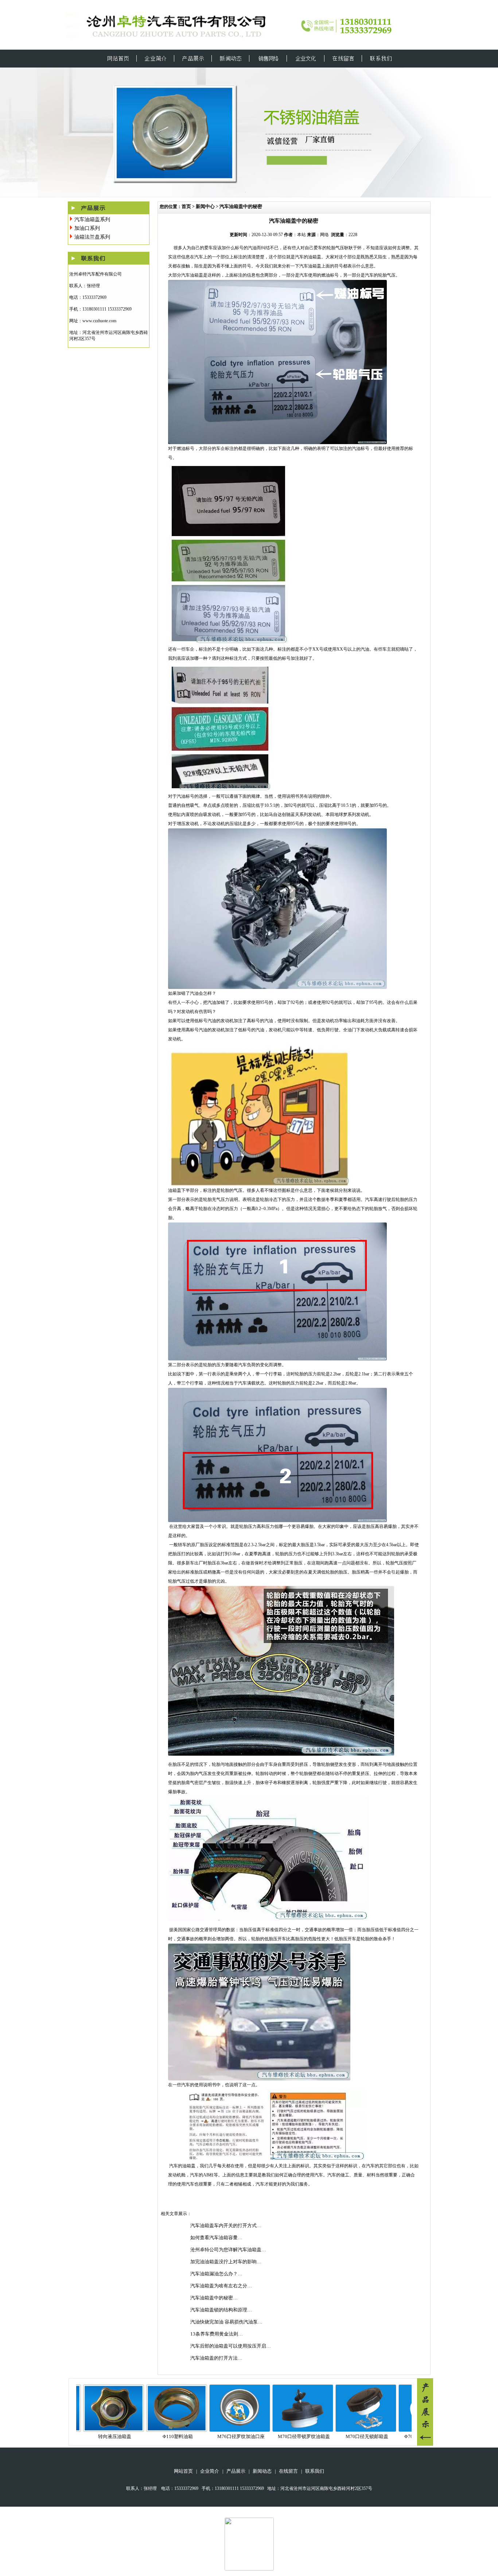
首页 (186, 206)
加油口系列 (87, 228)
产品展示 (236, 2471)
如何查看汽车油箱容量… (216, 2238)
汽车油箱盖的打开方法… (216, 2358)
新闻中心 (205, 206)
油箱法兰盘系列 (92, 237)
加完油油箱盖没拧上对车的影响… (226, 2262)
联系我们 (315, 2471)
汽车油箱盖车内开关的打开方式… (226, 2225)
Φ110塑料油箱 (124, 2436)
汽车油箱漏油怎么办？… (216, 2274)
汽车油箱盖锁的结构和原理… (221, 2310)
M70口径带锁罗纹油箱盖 (251, 2436)
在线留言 (288, 2471)
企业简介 (210, 2471)
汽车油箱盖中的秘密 (241, 206)
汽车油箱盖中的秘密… (214, 2298)
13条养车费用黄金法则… (217, 2334)
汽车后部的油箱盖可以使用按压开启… (231, 2346)
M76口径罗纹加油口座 (188, 2436)
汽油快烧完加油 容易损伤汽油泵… (226, 2322)
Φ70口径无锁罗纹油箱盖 (377, 2436)
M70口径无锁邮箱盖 (314, 2436)
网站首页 (183, 2471)
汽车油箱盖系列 (92, 220)
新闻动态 (262, 2471)
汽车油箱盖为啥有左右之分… (221, 2286)
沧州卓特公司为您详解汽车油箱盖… (228, 2250)
